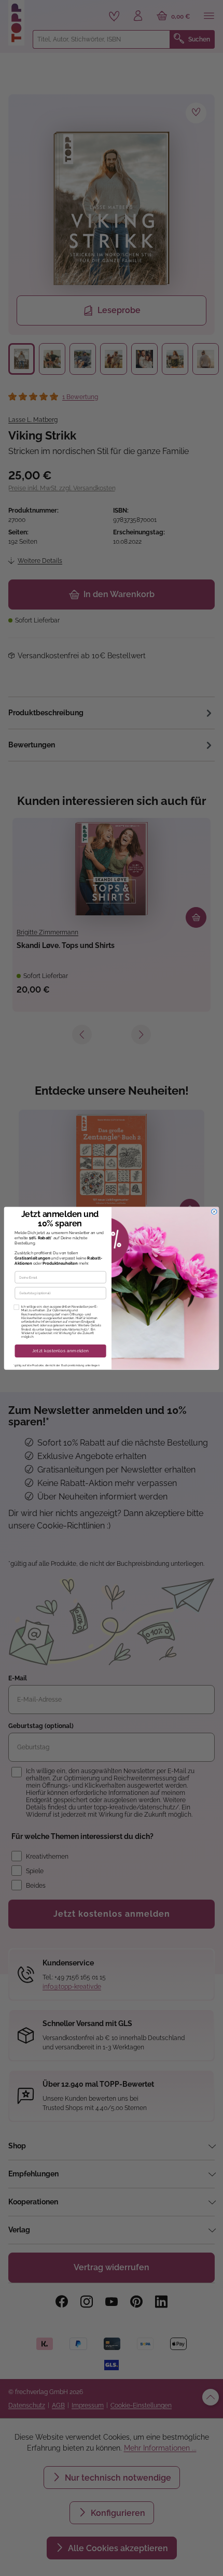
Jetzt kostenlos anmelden (61, 1351)
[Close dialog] (214, 1211)
